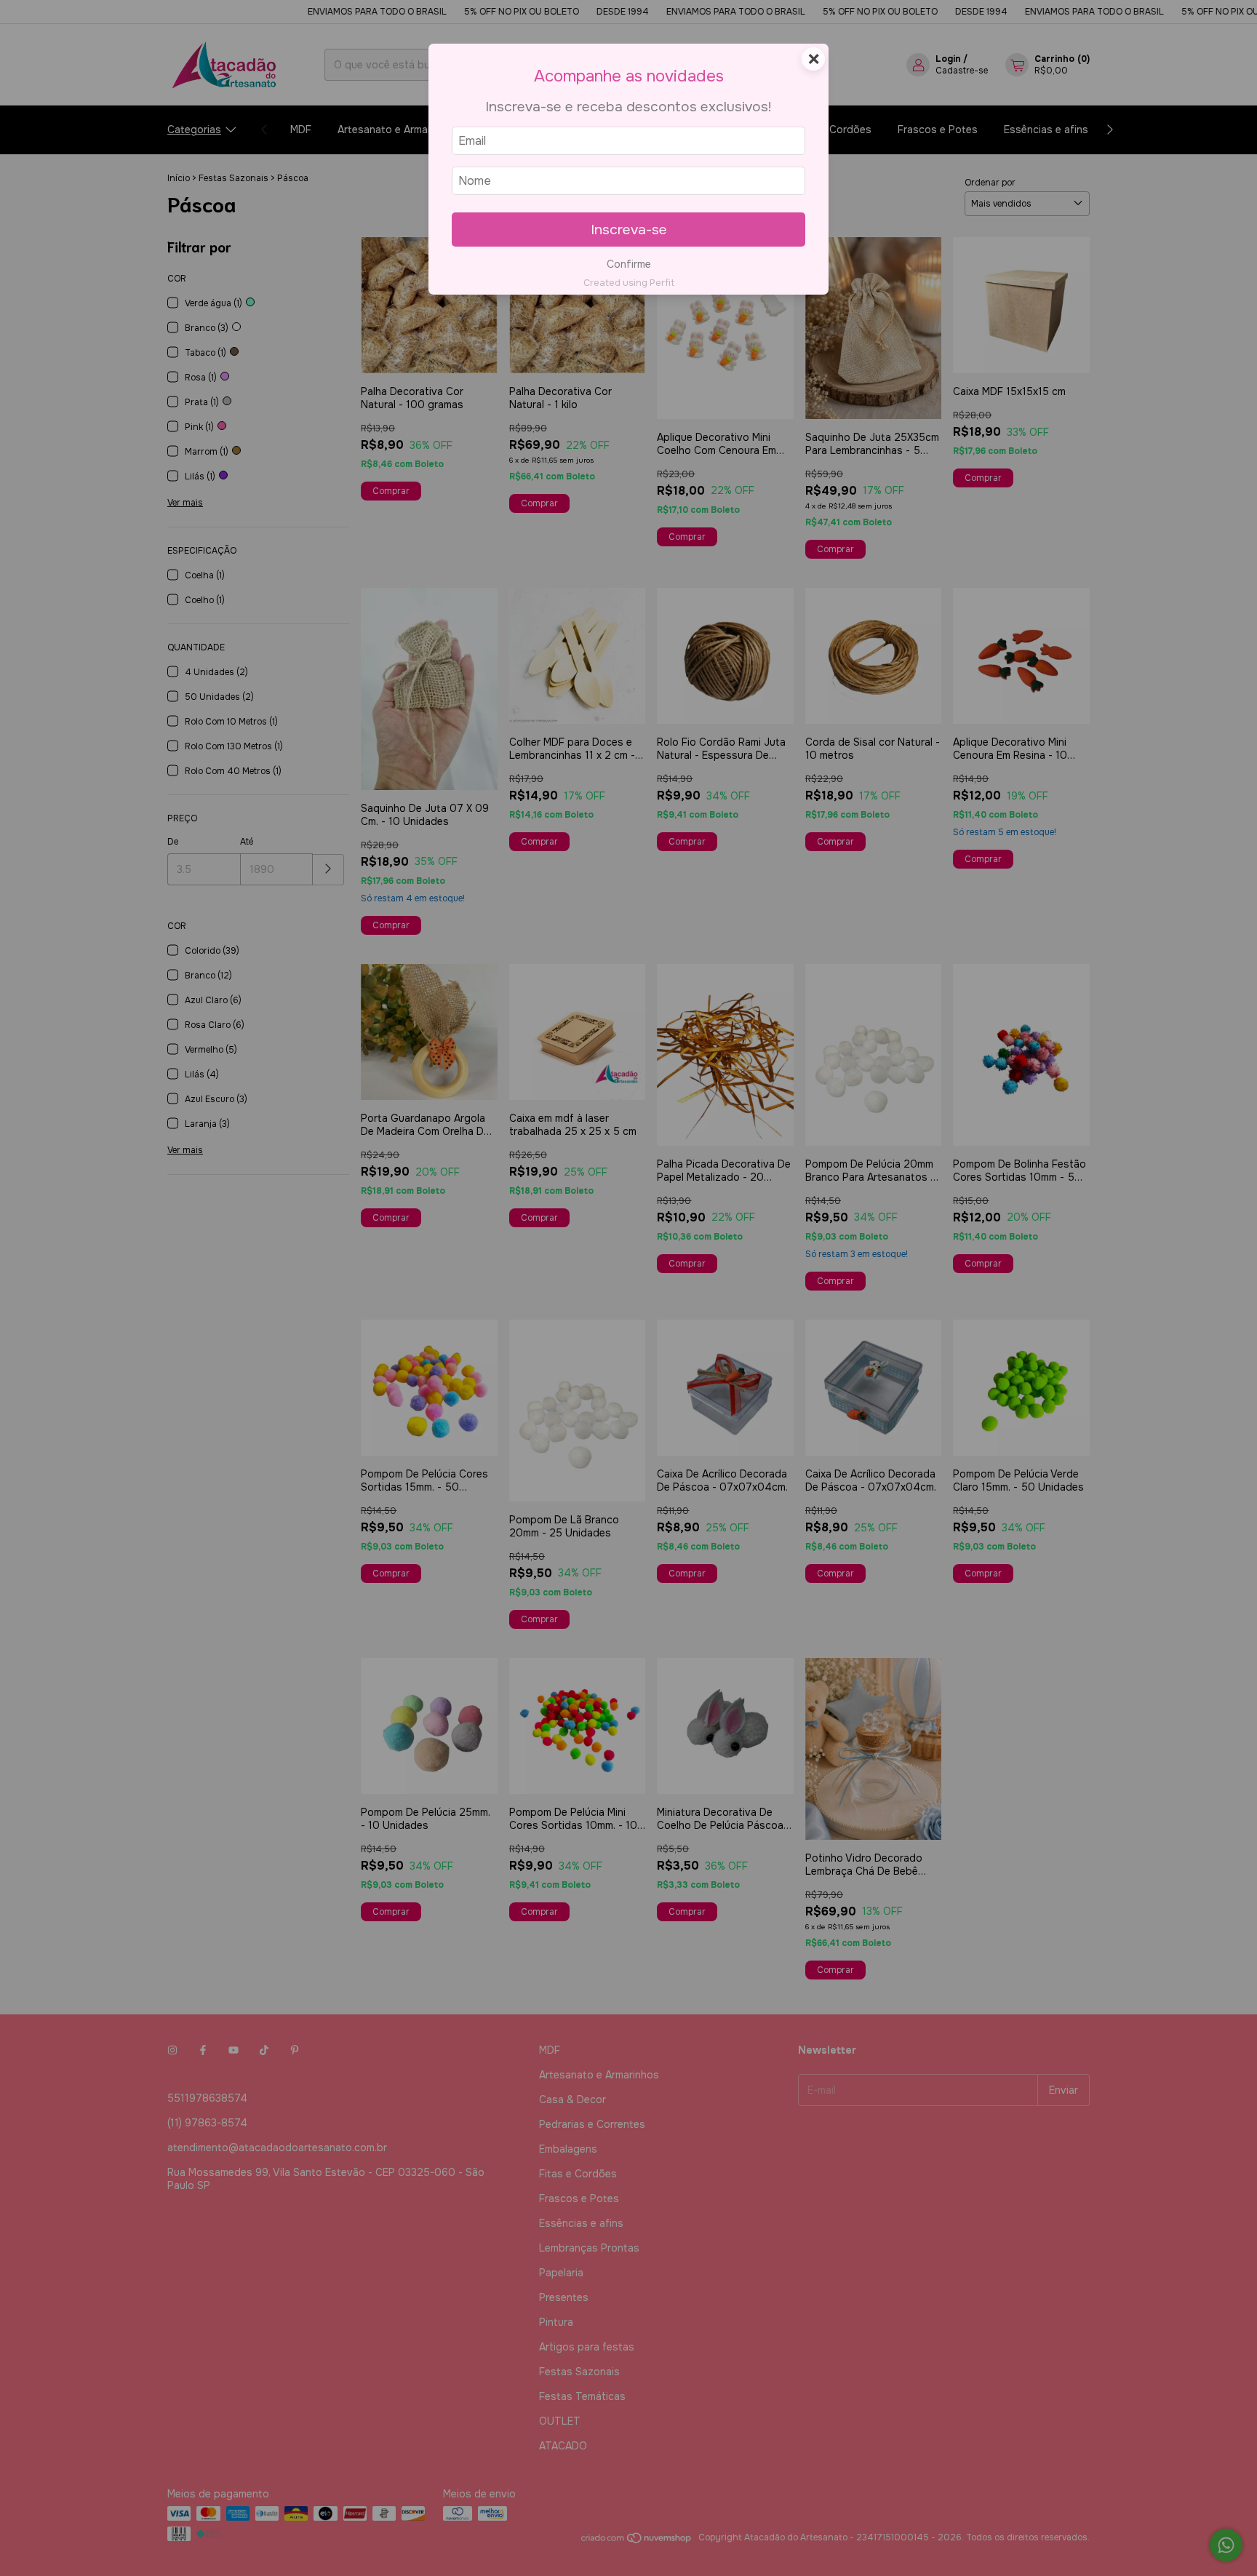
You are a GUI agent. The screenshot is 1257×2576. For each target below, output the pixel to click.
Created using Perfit (629, 283)
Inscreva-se (629, 230)
